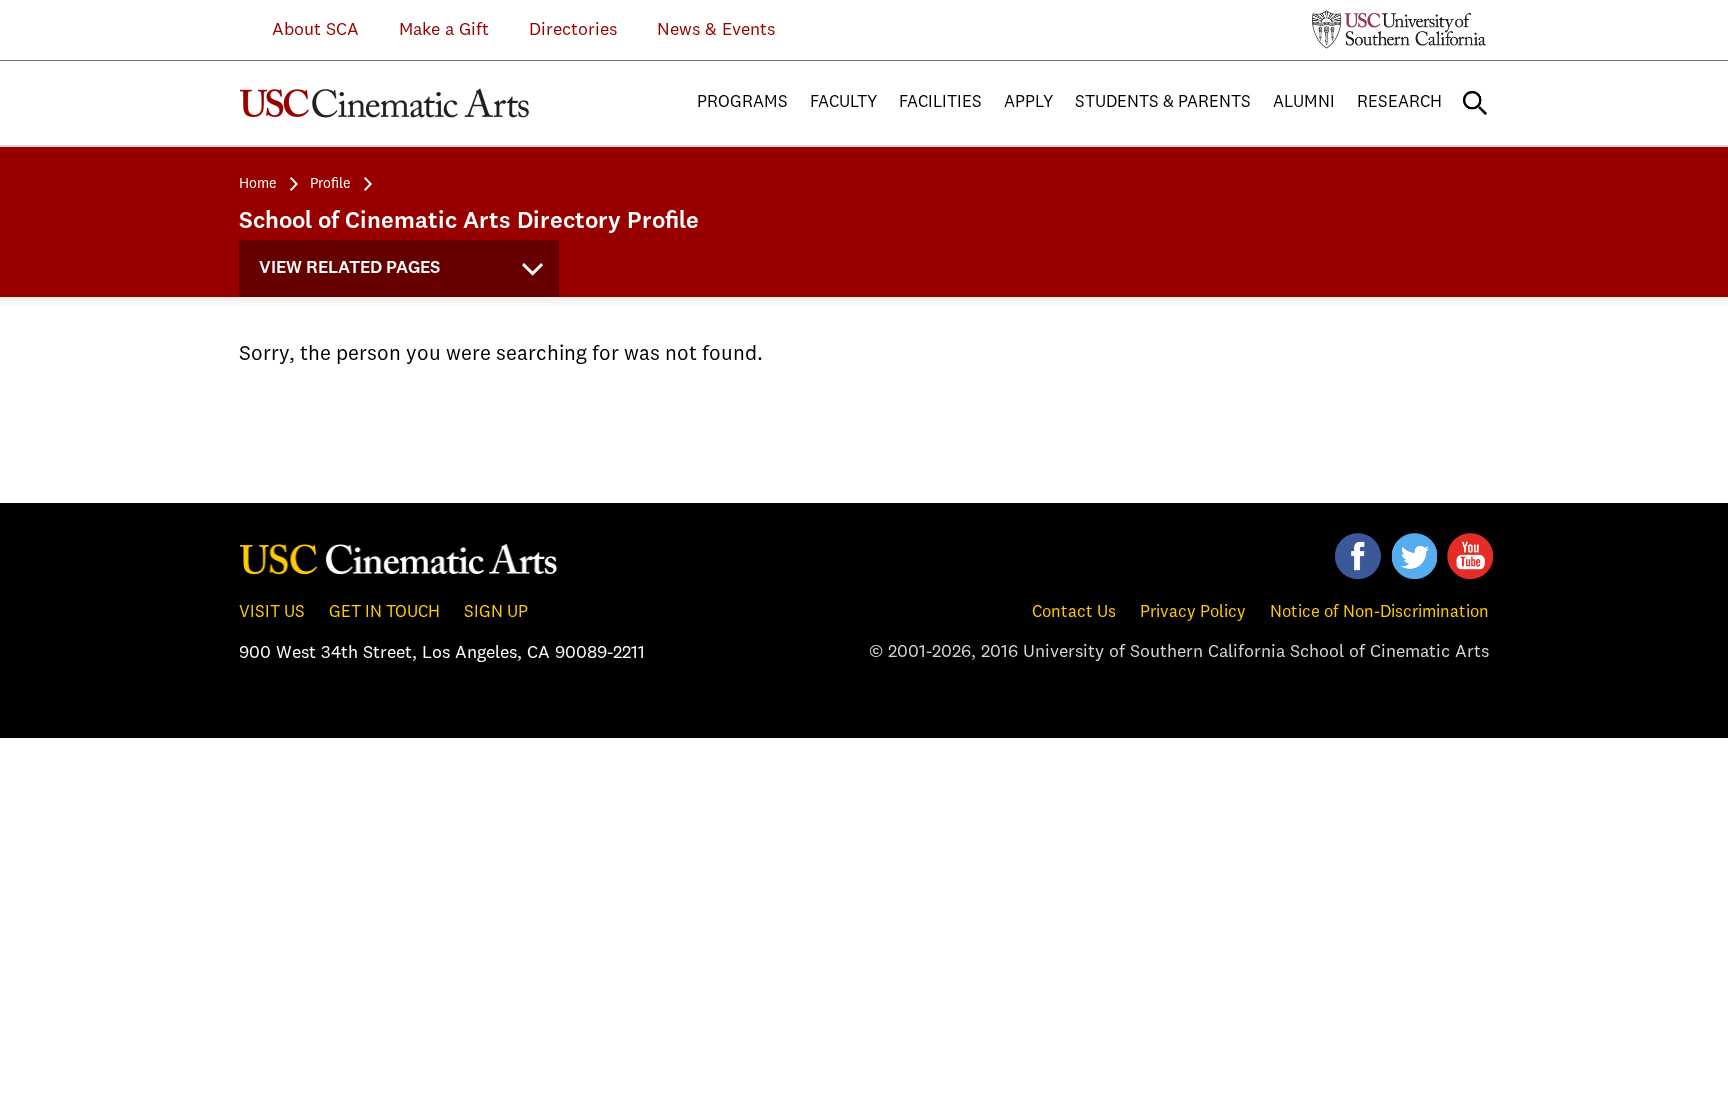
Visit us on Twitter (1414, 556)
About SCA (300, 30)
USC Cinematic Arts (399, 558)
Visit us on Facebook (1358, 556)
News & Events (716, 30)
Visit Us (272, 612)
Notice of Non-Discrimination (1379, 612)
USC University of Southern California (1399, 29)
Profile (330, 184)
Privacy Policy (1193, 612)
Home (257, 184)
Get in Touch (384, 612)
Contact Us (1074, 612)
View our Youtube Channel (1470, 556)
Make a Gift (444, 30)
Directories (573, 30)
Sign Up (496, 612)
